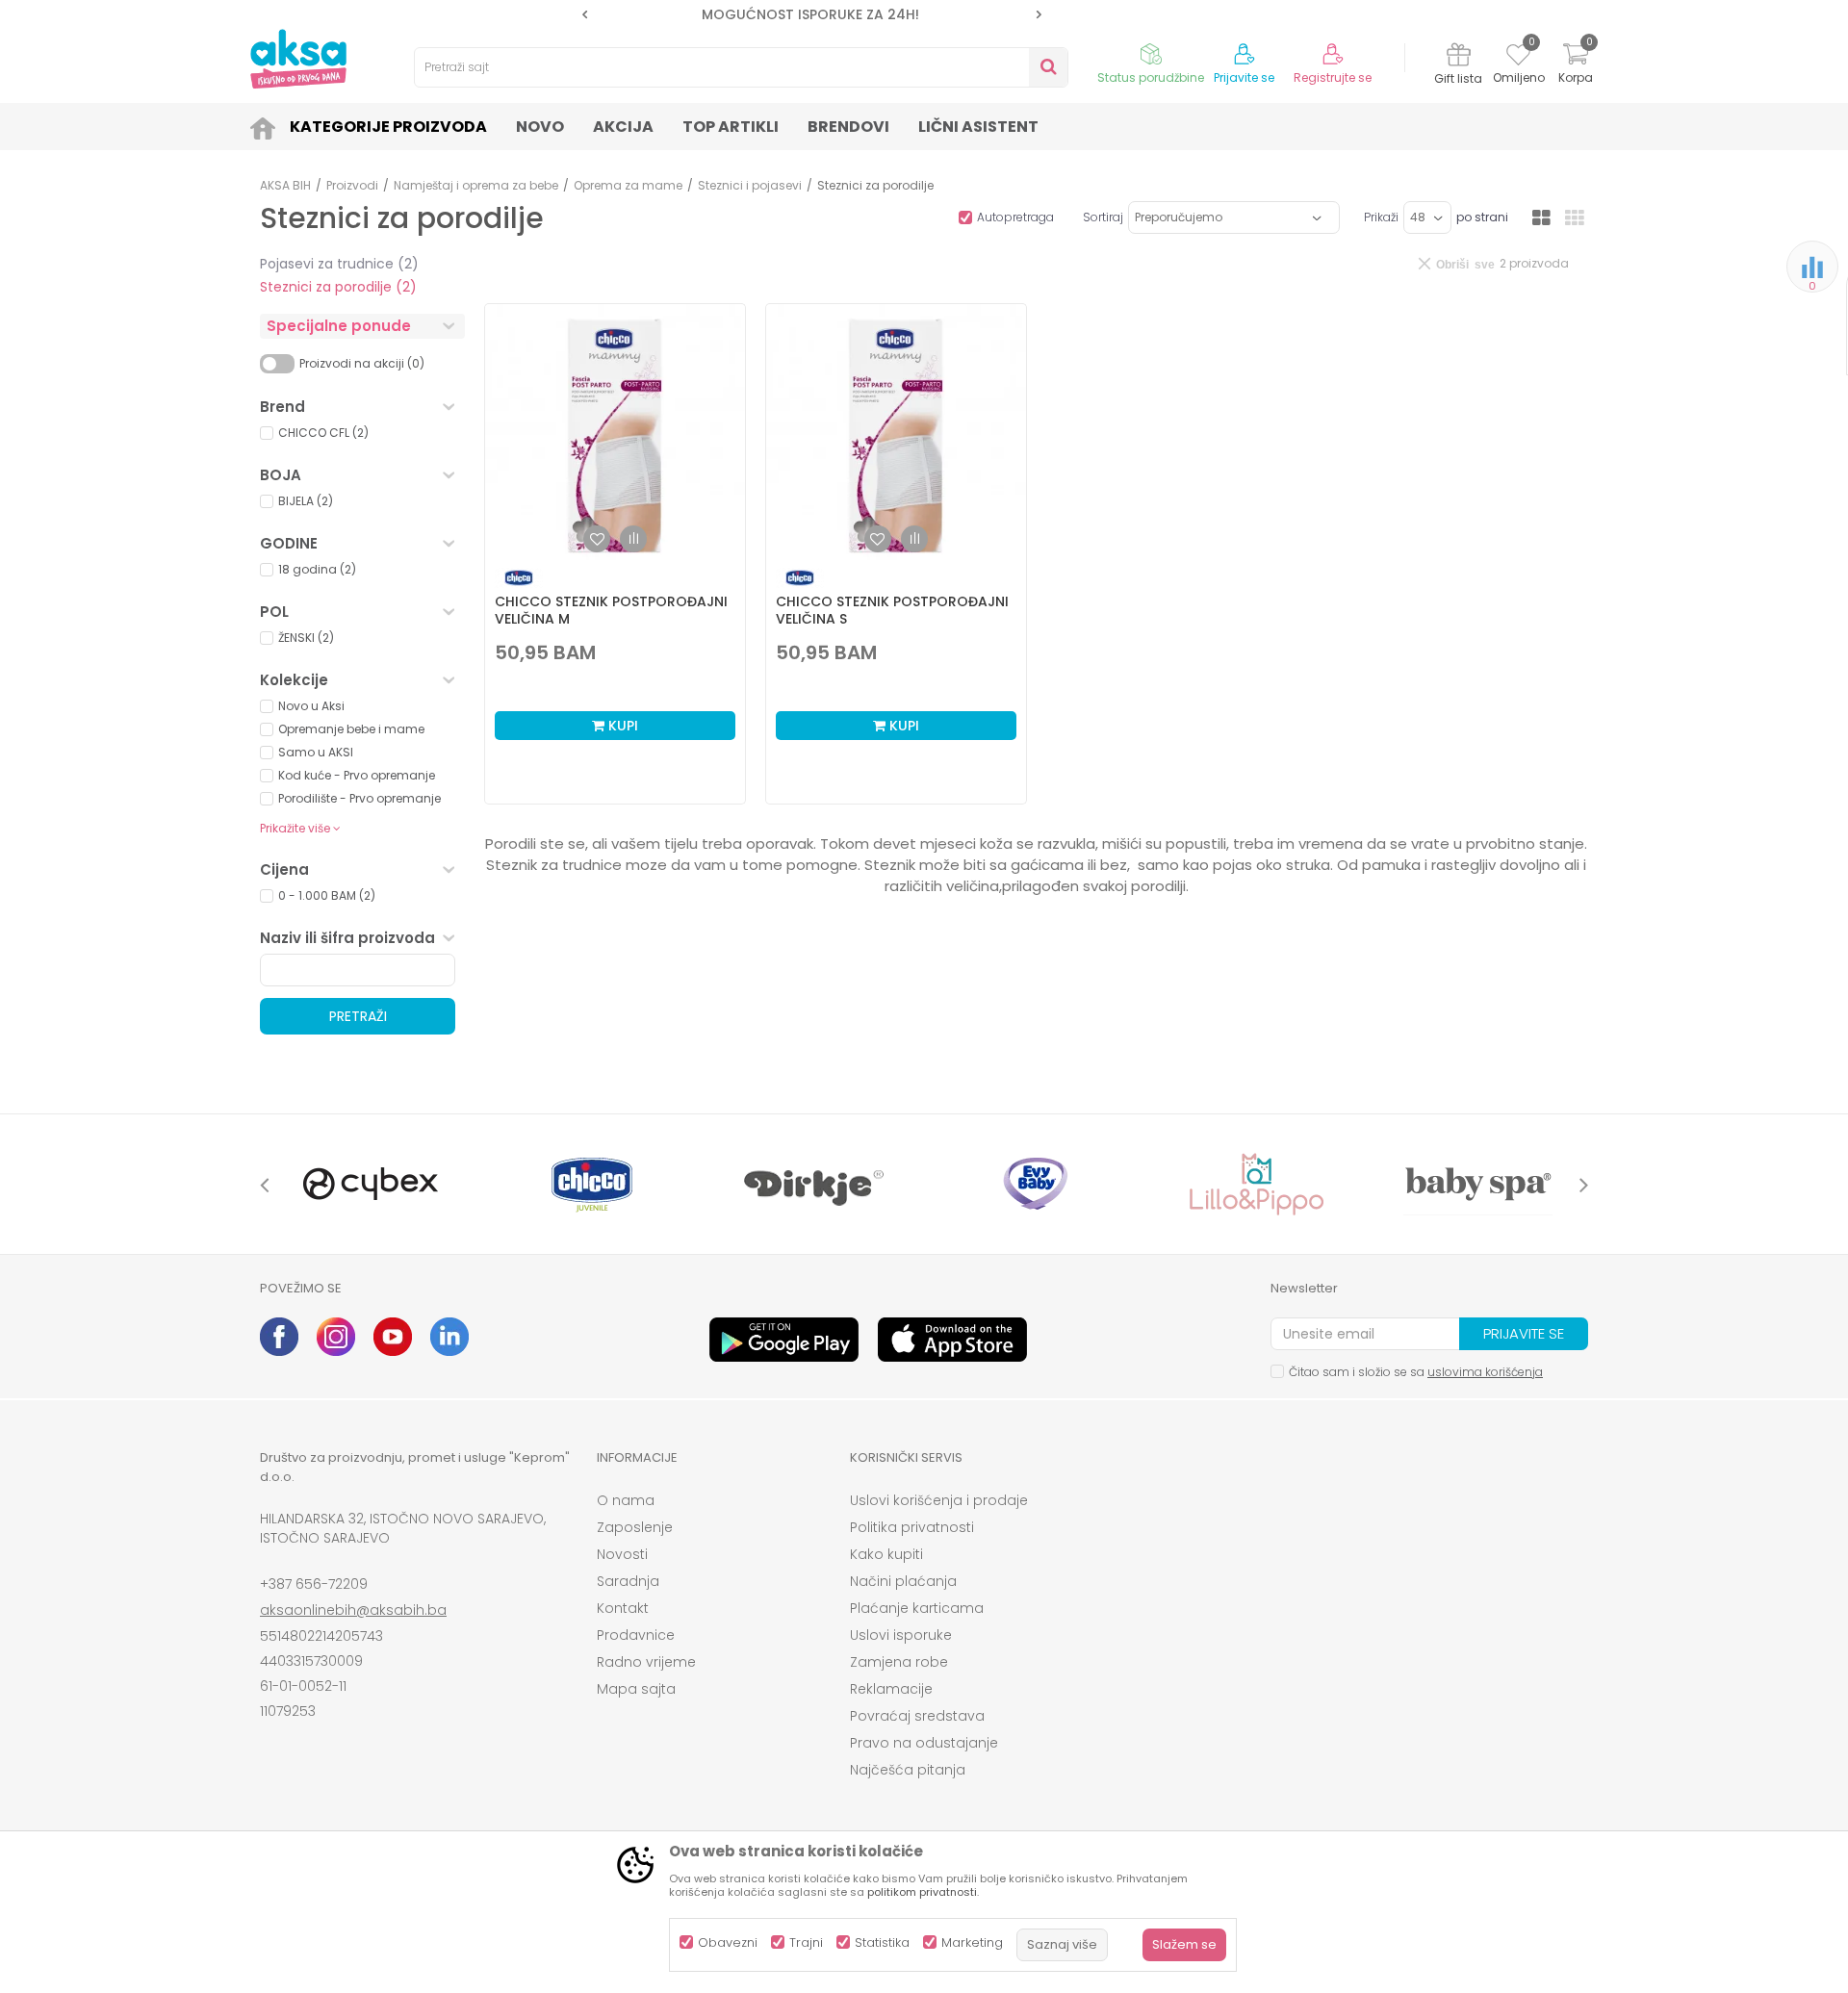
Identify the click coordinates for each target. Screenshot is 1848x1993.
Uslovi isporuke (901, 1635)
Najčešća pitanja (908, 1770)
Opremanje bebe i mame (351, 729)
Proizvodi (352, 185)
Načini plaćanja (903, 1581)
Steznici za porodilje (338, 287)
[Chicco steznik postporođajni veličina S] (896, 434)
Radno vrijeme (646, 1662)
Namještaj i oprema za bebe (476, 185)
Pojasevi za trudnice (339, 264)
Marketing (972, 1942)
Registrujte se (1333, 78)
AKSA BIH (285, 185)
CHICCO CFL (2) (323, 433)
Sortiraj (1103, 217)
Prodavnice (636, 1635)
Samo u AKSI (316, 752)
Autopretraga (1015, 217)
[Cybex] (371, 1184)
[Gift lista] (1459, 57)
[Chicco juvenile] (592, 1184)
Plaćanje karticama (917, 1608)
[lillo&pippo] (1256, 1184)
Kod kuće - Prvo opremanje (357, 775)
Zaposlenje (635, 1527)
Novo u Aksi (311, 706)
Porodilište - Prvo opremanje (359, 798)
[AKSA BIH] (298, 59)
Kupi (621, 726)
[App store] (952, 1340)
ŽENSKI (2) (306, 638)
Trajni (806, 1942)
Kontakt (623, 1608)
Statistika (882, 1942)
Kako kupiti (886, 1554)
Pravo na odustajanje (924, 1743)
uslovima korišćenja (1485, 1372)
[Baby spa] (1477, 1184)
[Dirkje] (813, 1184)
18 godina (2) (317, 569)
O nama (626, 1500)
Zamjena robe (899, 1662)
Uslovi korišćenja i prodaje (939, 1500)
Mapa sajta (636, 1689)
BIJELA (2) (306, 501)
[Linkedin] (449, 1337)
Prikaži (1381, 217)
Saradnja (628, 1581)
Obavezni (728, 1942)
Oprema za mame (628, 185)
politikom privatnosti (922, 1892)
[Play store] (784, 1340)
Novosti (622, 1554)
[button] (741, 67)
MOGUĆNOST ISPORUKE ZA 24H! (810, 14)
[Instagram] (336, 1337)
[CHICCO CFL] (519, 578)
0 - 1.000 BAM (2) (327, 895)
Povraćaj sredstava (917, 1716)
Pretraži (358, 1016)
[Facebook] (279, 1337)
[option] (812, 14)
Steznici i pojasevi (750, 185)
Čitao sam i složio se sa (1416, 1372)
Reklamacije (891, 1689)
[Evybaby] (1035, 1184)
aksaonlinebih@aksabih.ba (353, 1610)
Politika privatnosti (912, 1527)
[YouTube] (393, 1337)
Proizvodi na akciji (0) (362, 363)
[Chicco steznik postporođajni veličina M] (615, 434)
